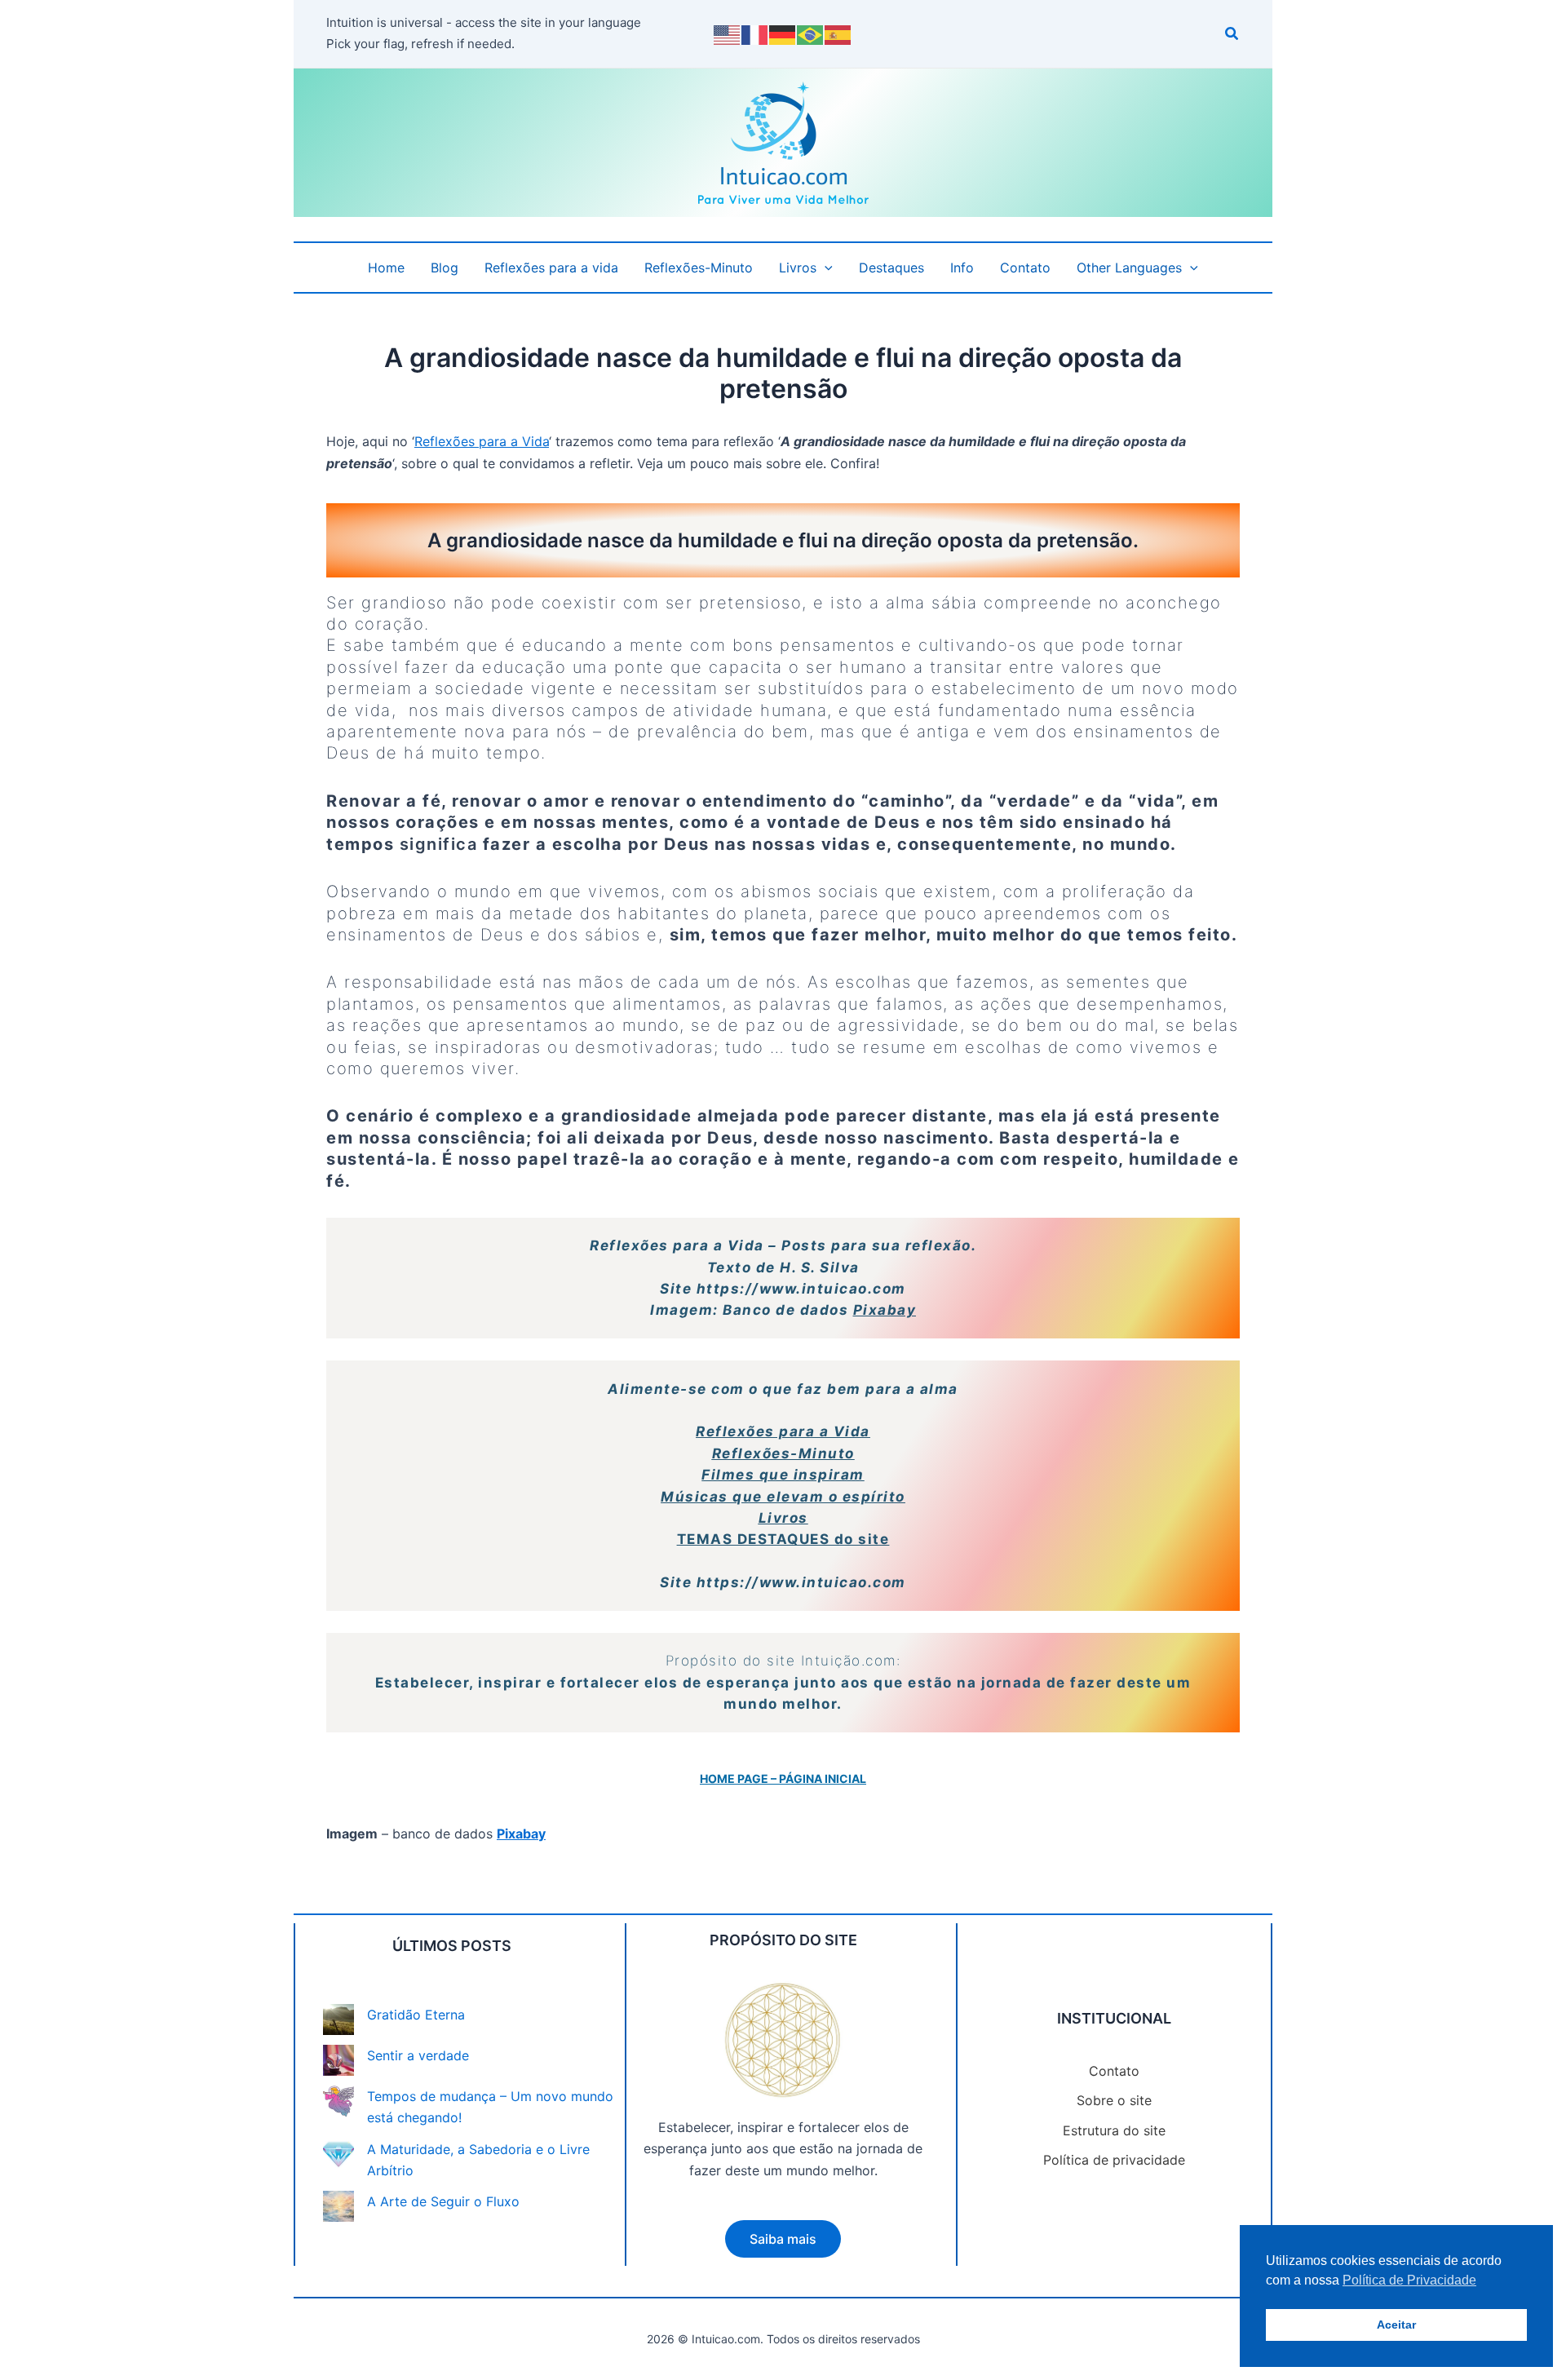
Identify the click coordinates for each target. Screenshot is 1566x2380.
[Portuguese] (811, 33)
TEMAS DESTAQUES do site (783, 1539)
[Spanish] (838, 33)
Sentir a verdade (418, 2055)
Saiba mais (783, 2239)
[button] (1232, 35)
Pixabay (885, 1310)
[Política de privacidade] (1114, 2160)
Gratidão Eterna (416, 2015)
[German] (783, 33)
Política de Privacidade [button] (1409, 2280)
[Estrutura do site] (1114, 2130)
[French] (755, 33)
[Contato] (1114, 2071)
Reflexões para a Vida (482, 441)
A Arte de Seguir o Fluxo (443, 2201)
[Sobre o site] (1114, 2100)
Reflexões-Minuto (783, 1453)
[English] (728, 33)
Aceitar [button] (1396, 2325)
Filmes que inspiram (783, 1475)
